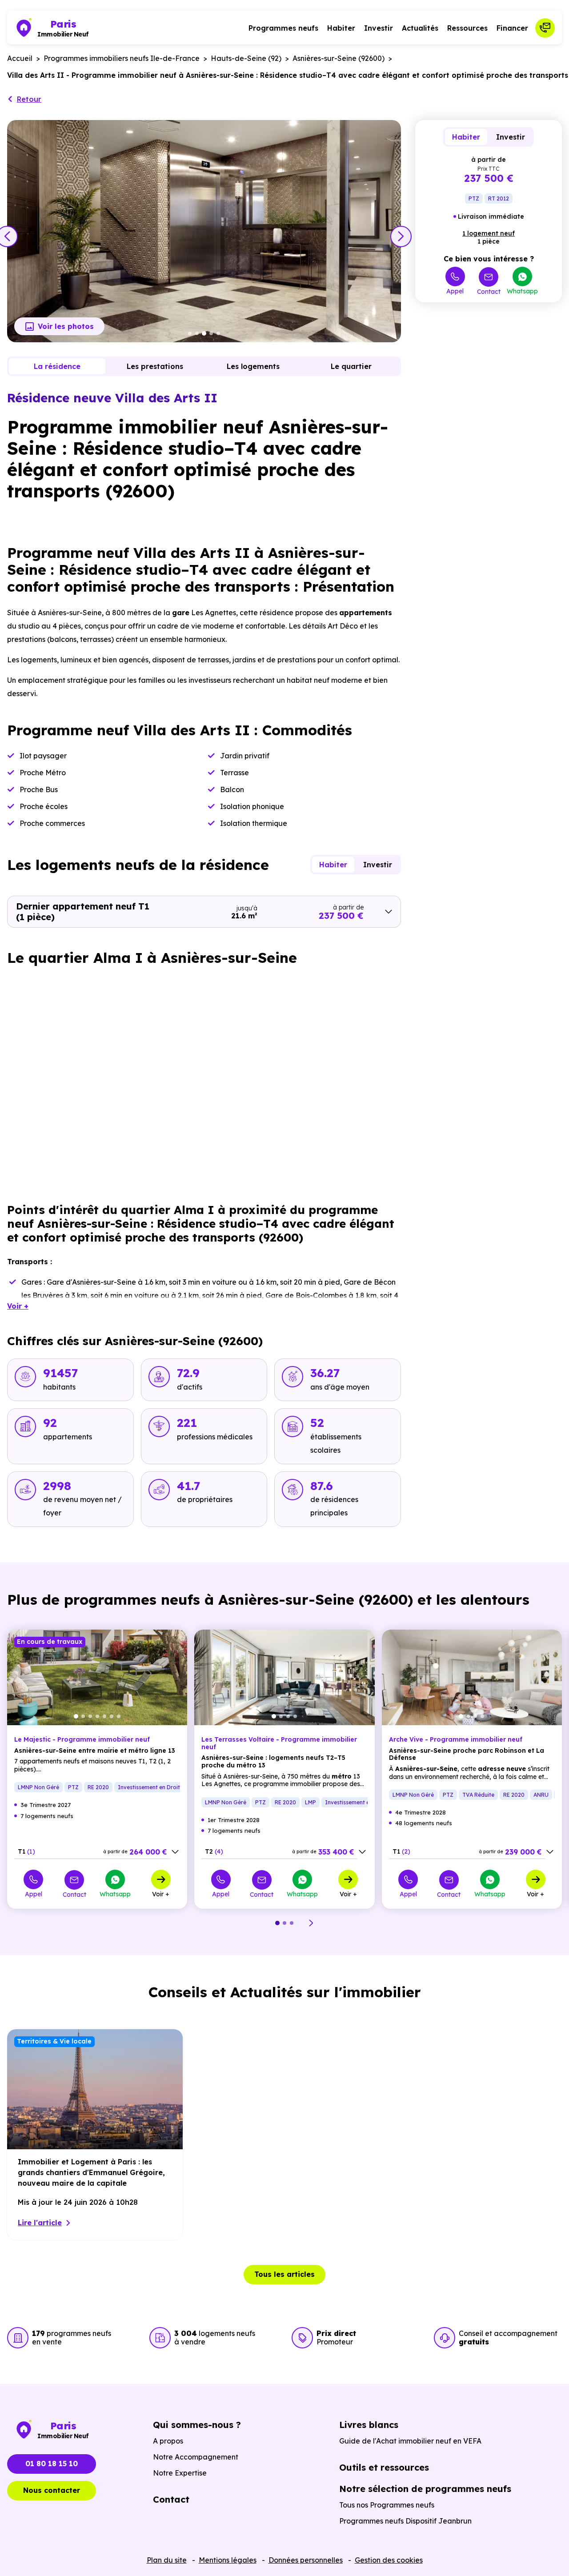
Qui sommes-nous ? (197, 2425)
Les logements (253, 366)
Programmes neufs (283, 28)
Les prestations (155, 366)
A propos (168, 2441)
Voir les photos (66, 326)
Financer (512, 28)
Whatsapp (522, 291)
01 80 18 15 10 (52, 2464)
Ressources (467, 28)
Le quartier (351, 366)
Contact (489, 291)
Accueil (20, 58)
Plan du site (167, 2560)
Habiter (341, 28)
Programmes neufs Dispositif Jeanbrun (405, 2521)
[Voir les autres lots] (175, 1852)
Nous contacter (52, 2490)
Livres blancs (369, 2425)
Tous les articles (284, 2274)
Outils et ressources (384, 2467)
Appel (455, 291)
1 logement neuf (489, 233)
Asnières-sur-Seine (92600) (339, 58)
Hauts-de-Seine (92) (246, 58)
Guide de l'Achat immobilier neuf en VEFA (410, 2441)
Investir (379, 28)
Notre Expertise (180, 2473)
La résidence (57, 366)
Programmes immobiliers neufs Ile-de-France (122, 58)
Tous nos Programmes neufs (387, 2505)
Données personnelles (306, 2560)
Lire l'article (40, 2223)
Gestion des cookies (389, 2560)
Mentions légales (228, 2560)
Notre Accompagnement (196, 2457)
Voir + (161, 1894)
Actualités (420, 28)
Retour (29, 99)
